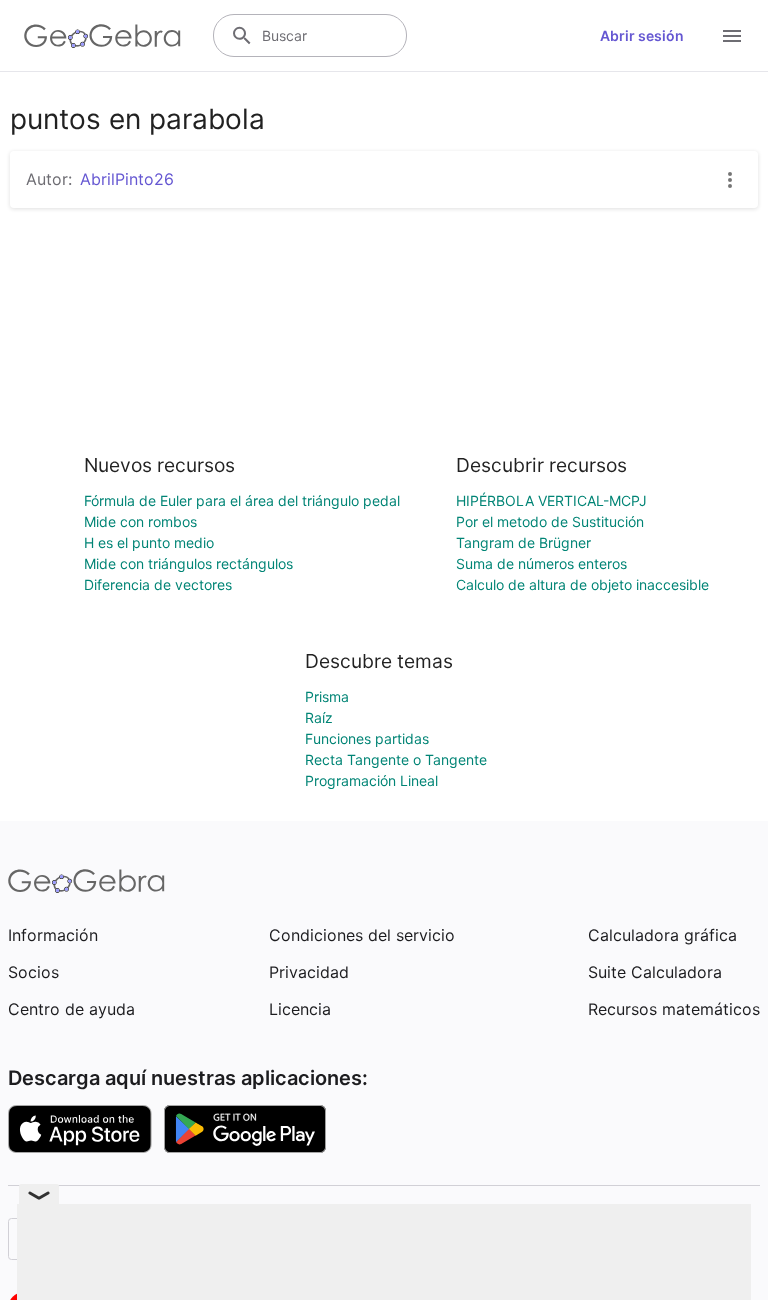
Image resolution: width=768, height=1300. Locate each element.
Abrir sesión (642, 35)
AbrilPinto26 (127, 179)
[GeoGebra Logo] (102, 36)
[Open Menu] (732, 36)
